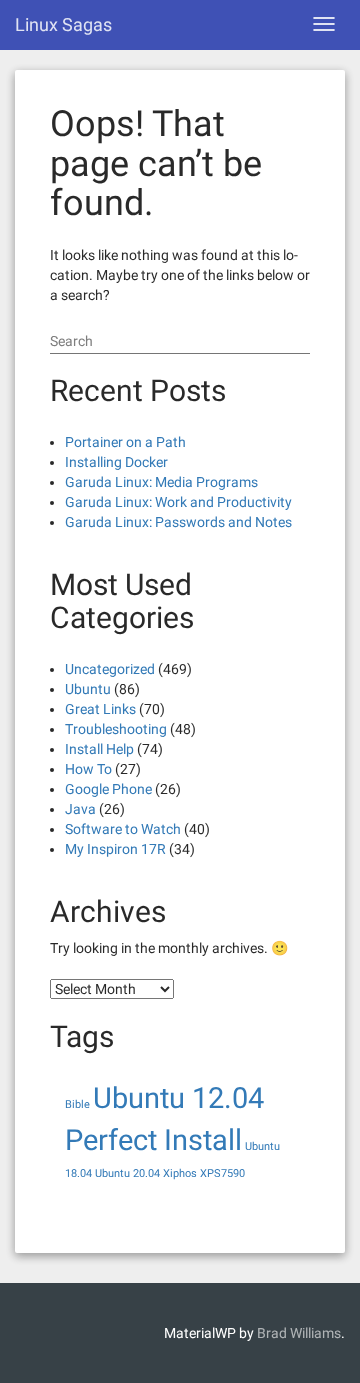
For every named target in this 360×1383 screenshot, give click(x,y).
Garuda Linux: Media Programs (161, 482)
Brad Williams (299, 1333)
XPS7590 (222, 1173)
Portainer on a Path (125, 442)
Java (80, 809)
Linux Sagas (63, 24)
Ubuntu (88, 689)
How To (88, 769)
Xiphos (180, 1173)
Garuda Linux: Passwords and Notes (178, 522)
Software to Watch (123, 829)
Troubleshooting (116, 729)
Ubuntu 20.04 (127, 1173)
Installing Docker (116, 462)
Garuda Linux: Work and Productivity (178, 502)
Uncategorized (110, 669)
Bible (77, 1104)
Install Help (99, 749)
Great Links (100, 709)
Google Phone (108, 789)
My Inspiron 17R (115, 849)
